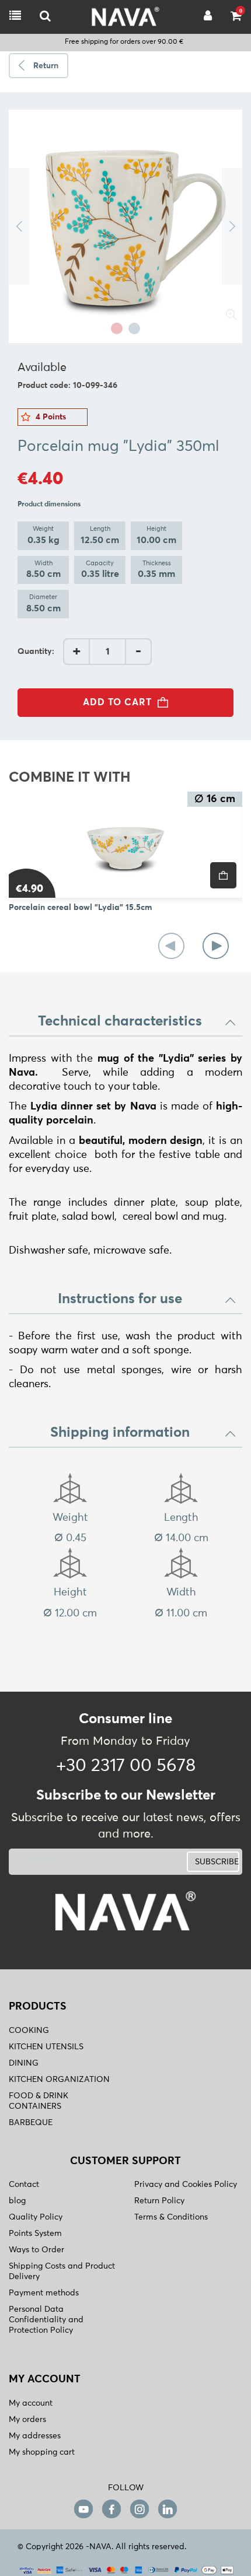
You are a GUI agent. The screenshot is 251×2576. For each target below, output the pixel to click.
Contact (24, 2185)
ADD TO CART (117, 702)
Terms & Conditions (171, 2217)
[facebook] (111, 2509)
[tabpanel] (125, 226)
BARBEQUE (31, 2123)
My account (31, 2403)
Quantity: (36, 652)
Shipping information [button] (120, 1433)
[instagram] (140, 2509)
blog (17, 2201)
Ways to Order (36, 2250)
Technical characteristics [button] (120, 1021)
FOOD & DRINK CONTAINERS (39, 2101)
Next (232, 226)
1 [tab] (117, 328)
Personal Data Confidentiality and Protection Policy (46, 2320)
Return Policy (159, 2201)
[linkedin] (168, 2509)
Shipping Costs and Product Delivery (62, 2271)
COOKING (29, 2031)
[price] (223, 875)
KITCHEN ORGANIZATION (59, 2080)
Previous (19, 226)
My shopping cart (42, 2452)
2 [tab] (134, 328)
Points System (35, 2234)
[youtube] (83, 2509)
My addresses (35, 2436)
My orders (27, 2420)
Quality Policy (36, 2217)
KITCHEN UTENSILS (46, 2047)
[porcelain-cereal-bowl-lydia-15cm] (125, 845)
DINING (24, 2063)
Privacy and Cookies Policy (186, 2185)
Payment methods (44, 2293)
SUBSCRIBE (217, 1862)
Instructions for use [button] (120, 1299)
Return (46, 66)
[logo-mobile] (45, 17)
